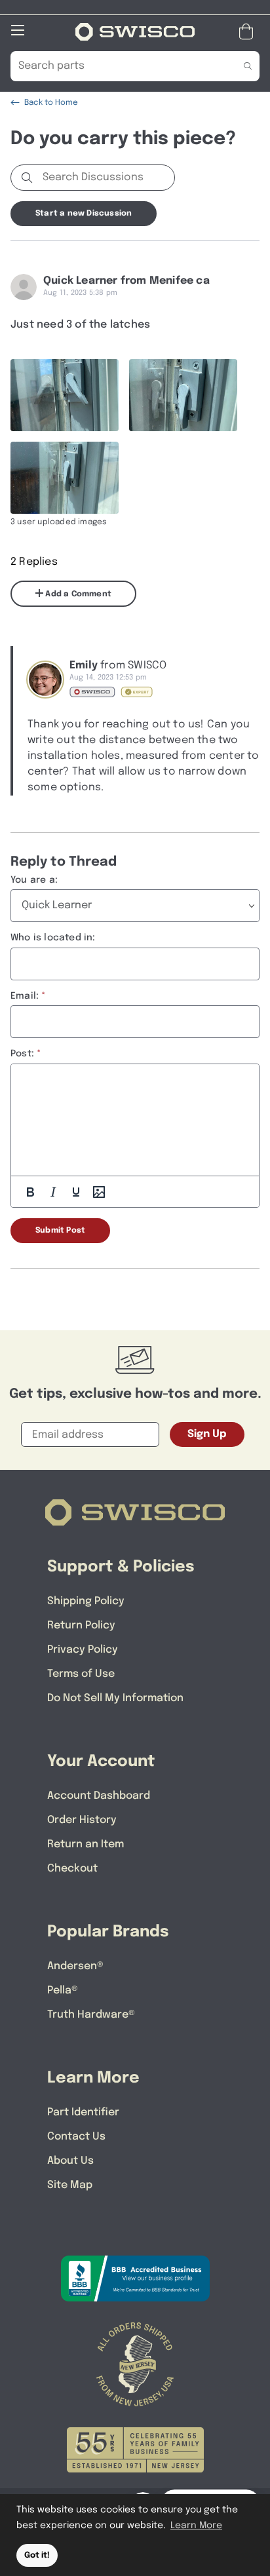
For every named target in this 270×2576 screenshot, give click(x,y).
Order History (82, 1820)
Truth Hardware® (91, 2015)
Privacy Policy (83, 1650)
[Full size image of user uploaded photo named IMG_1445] (65, 478)
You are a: (34, 880)
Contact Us (76, 2137)
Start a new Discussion (84, 214)
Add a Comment (77, 594)
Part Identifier (83, 2112)
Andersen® (75, 1966)
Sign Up (207, 1434)
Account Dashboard (99, 1796)
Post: (22, 1054)
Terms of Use (81, 1674)
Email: (25, 996)
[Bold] (30, 1192)
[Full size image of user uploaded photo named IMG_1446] (183, 395)
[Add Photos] (99, 1192)
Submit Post (60, 1231)
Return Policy (81, 1625)
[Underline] (76, 1192)
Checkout (72, 1869)
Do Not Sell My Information (115, 1698)
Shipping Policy (86, 1601)
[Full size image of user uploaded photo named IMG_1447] (65, 395)
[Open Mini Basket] (249, 32)
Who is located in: (53, 938)
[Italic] (53, 1192)
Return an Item (86, 1844)
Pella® (63, 1990)
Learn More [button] (196, 2526)
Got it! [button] (37, 2555)
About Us (70, 2161)
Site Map (70, 2185)
